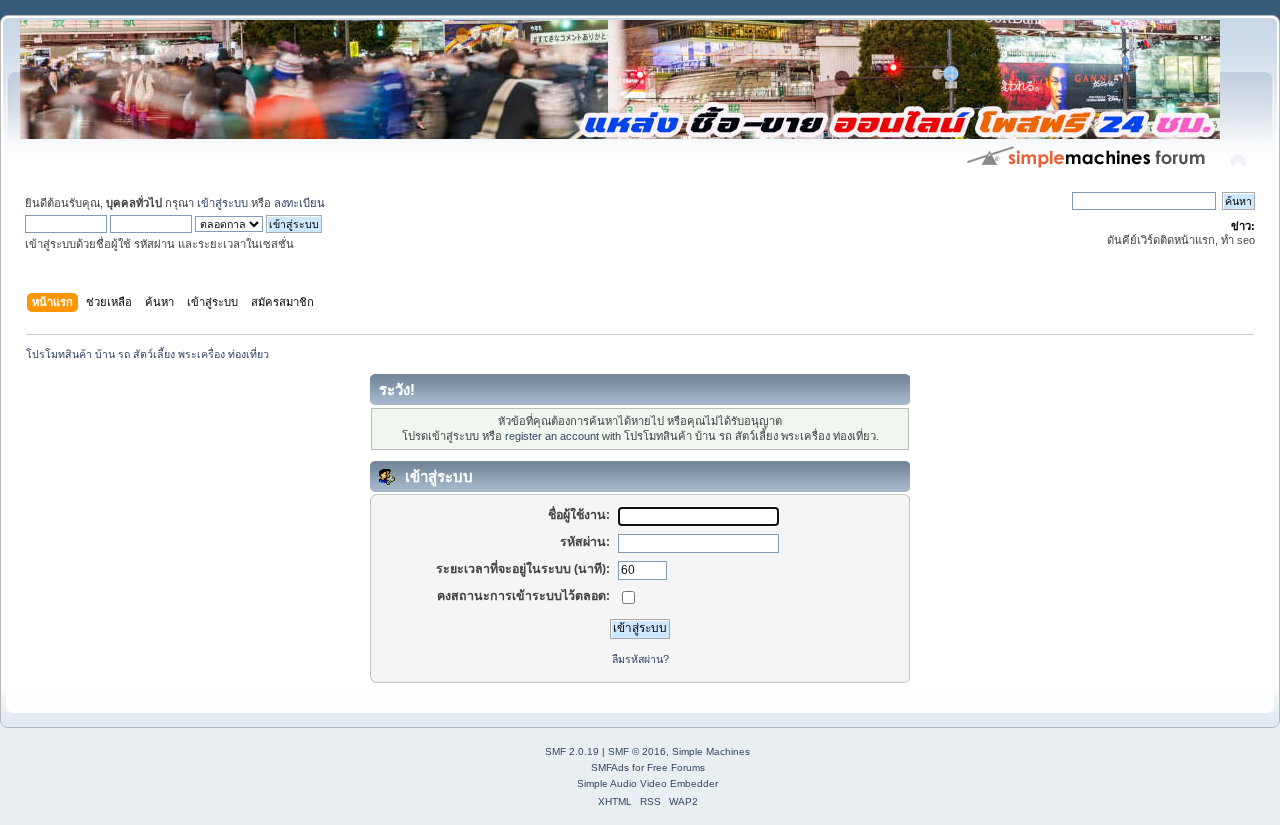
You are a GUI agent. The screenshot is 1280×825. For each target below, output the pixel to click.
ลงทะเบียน (299, 203)
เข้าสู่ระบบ (222, 203)
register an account (552, 436)
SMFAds (610, 767)
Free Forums (676, 767)
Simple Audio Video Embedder (647, 783)
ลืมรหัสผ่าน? (640, 659)
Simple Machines (711, 751)
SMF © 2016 (637, 751)
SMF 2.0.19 (572, 751)
